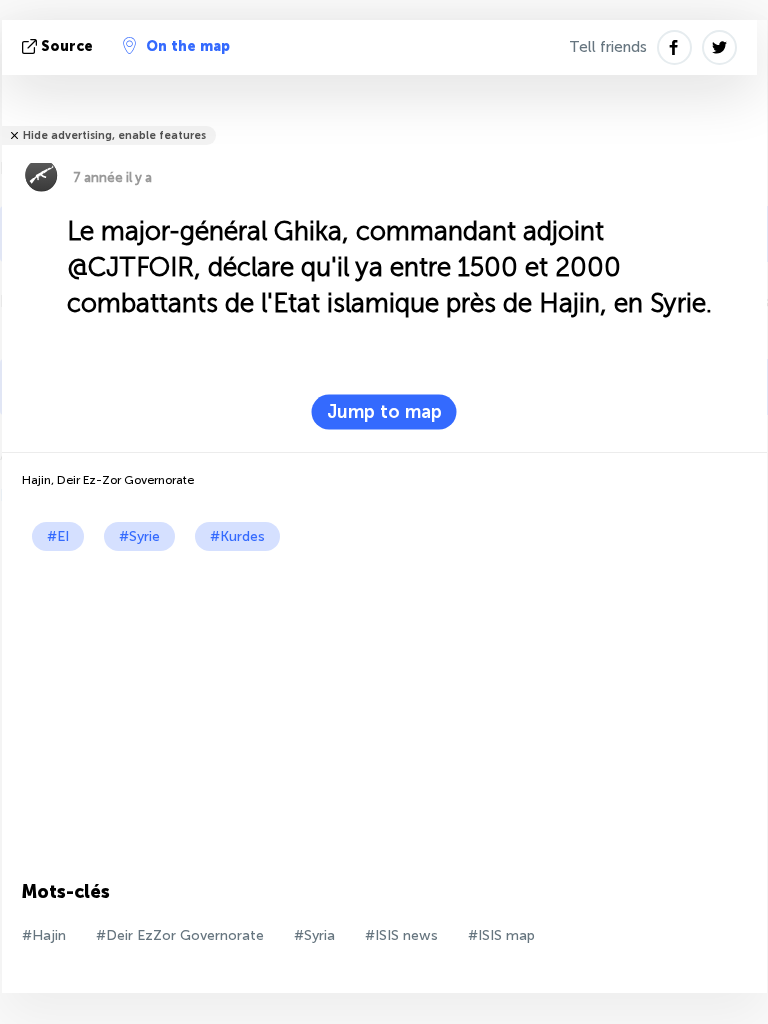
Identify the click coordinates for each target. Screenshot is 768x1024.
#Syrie (139, 536)
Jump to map (384, 412)
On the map (188, 46)
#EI (58, 536)
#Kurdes (237, 536)
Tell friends (608, 47)
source (67, 46)
